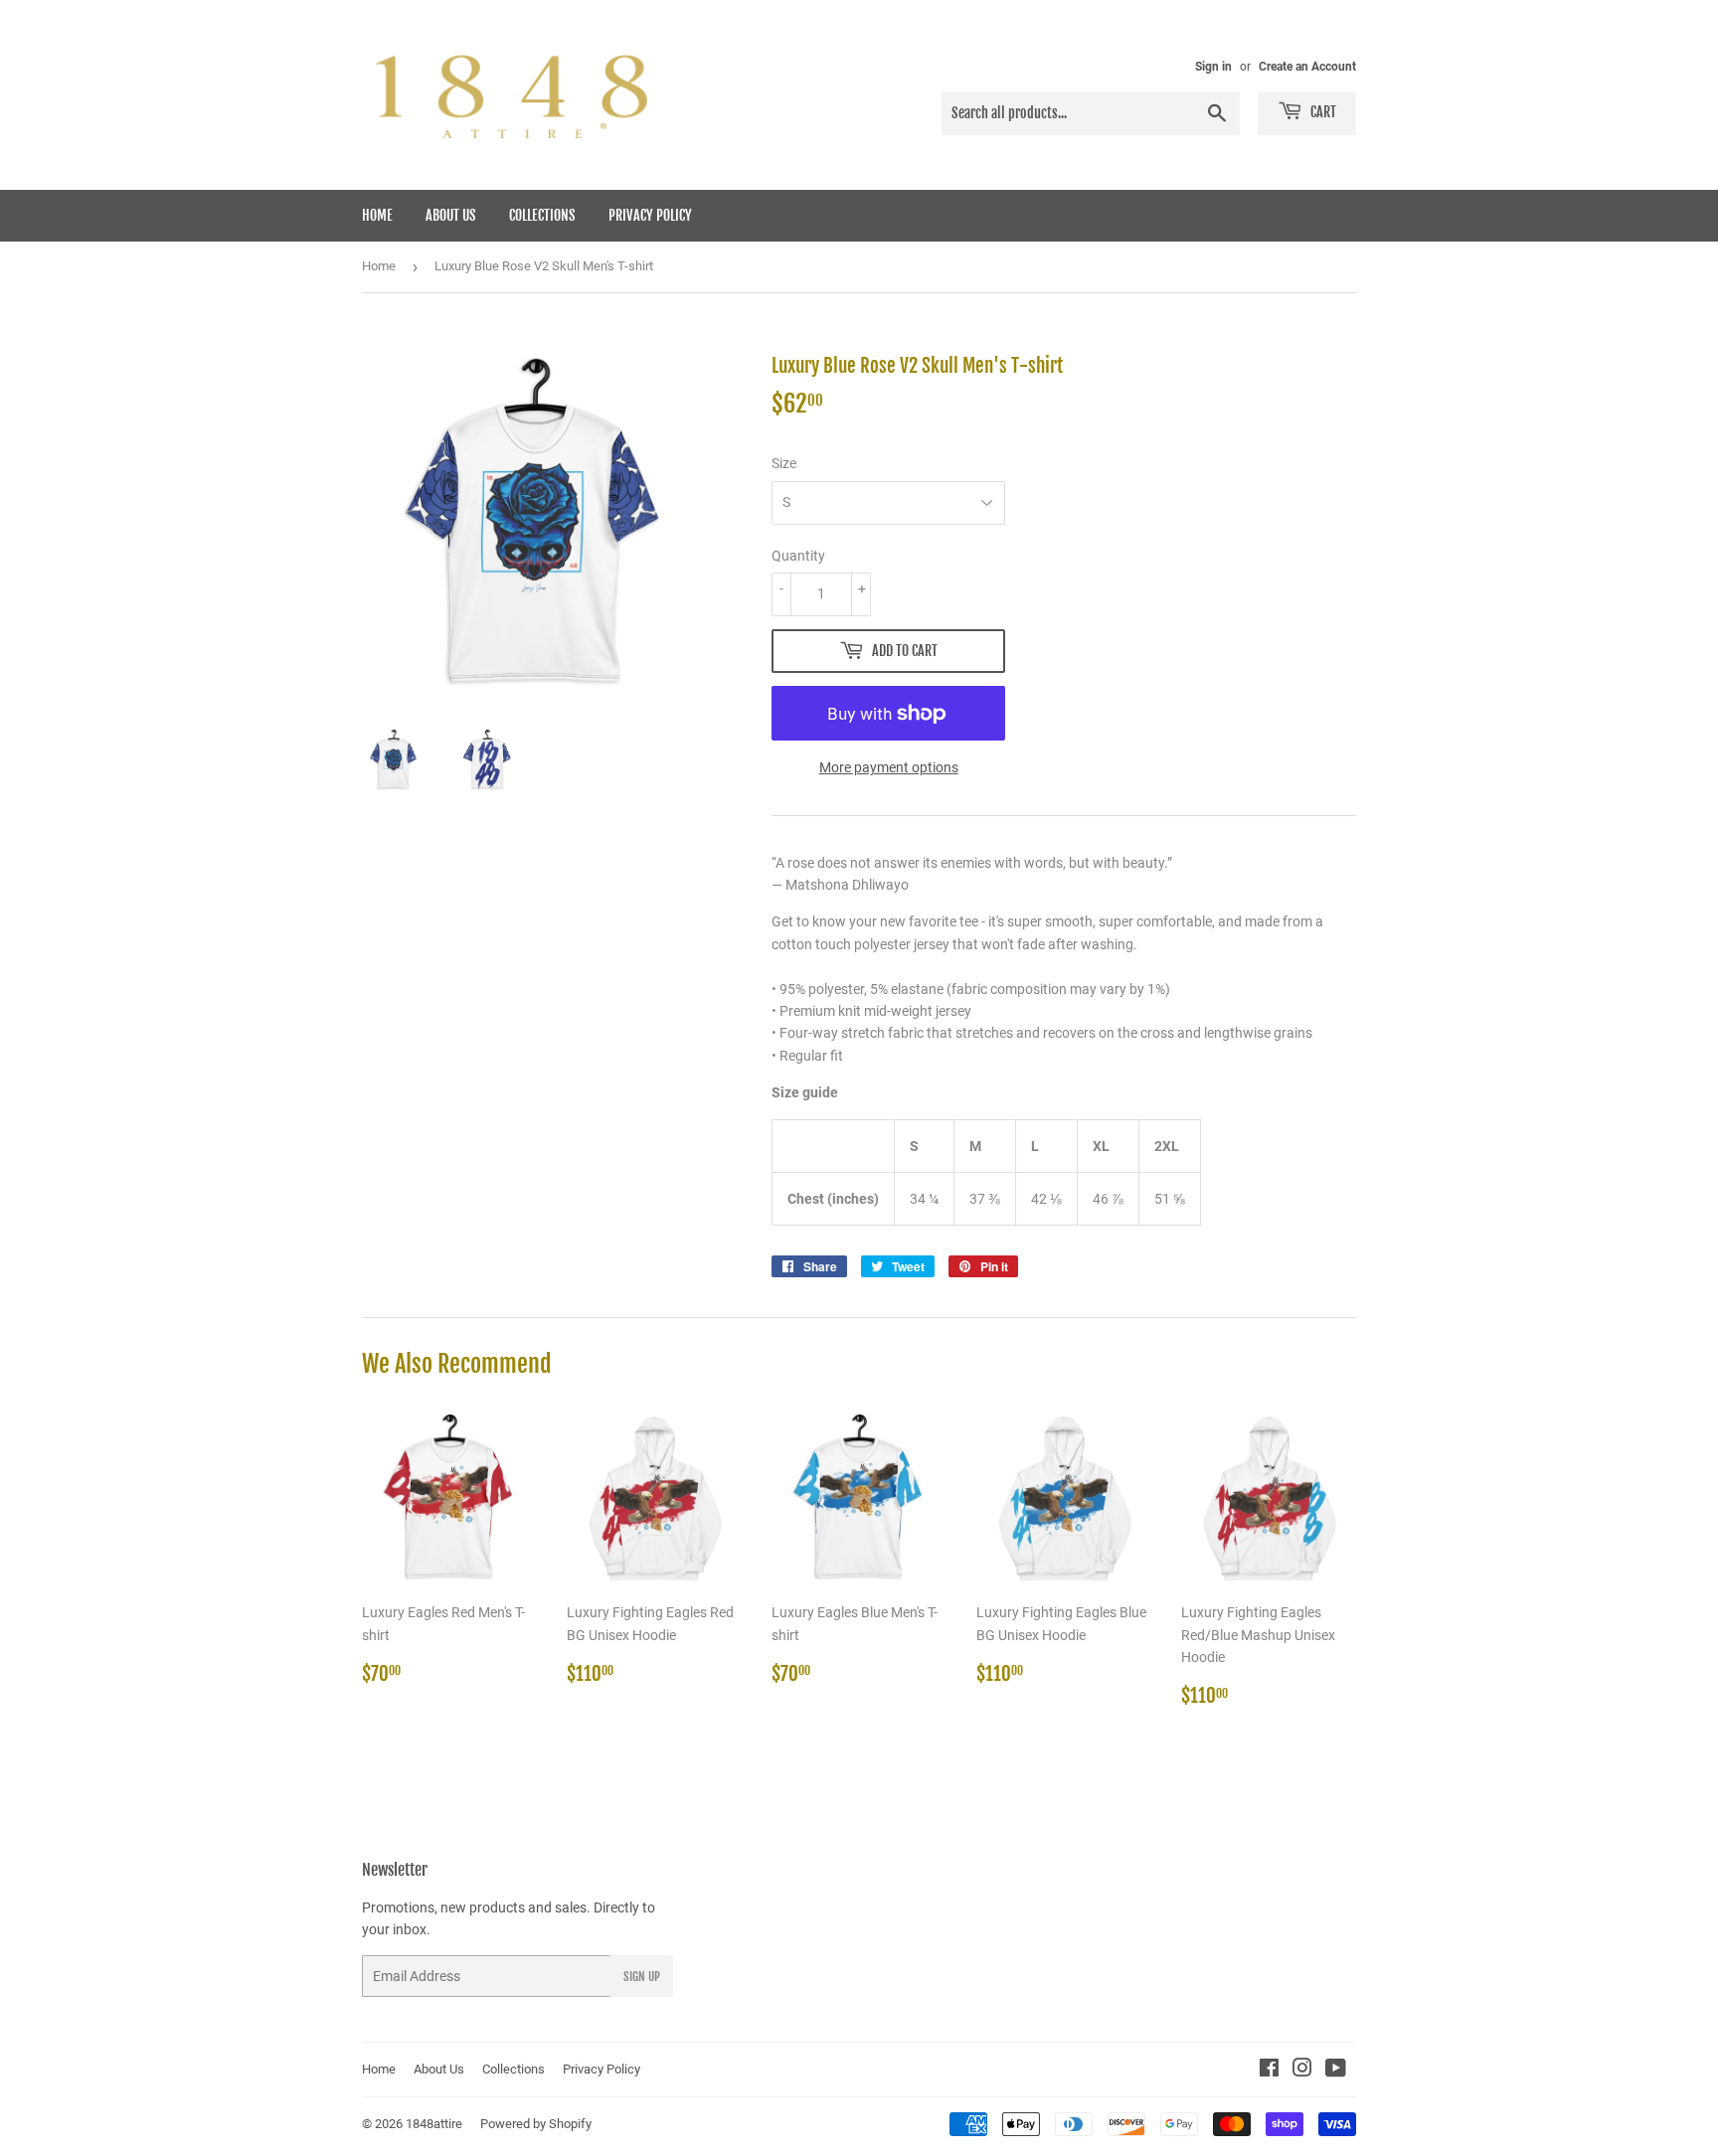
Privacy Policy (650, 215)
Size (784, 463)
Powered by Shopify (536, 2124)
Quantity (798, 556)
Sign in (1213, 67)
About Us (451, 215)
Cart (1322, 112)
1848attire (434, 2124)
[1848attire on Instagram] (1302, 2071)
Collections (542, 215)
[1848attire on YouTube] (1336, 2071)
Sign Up (642, 1977)
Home (377, 215)
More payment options (889, 767)
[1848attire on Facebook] (1269, 2071)
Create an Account (1307, 67)
